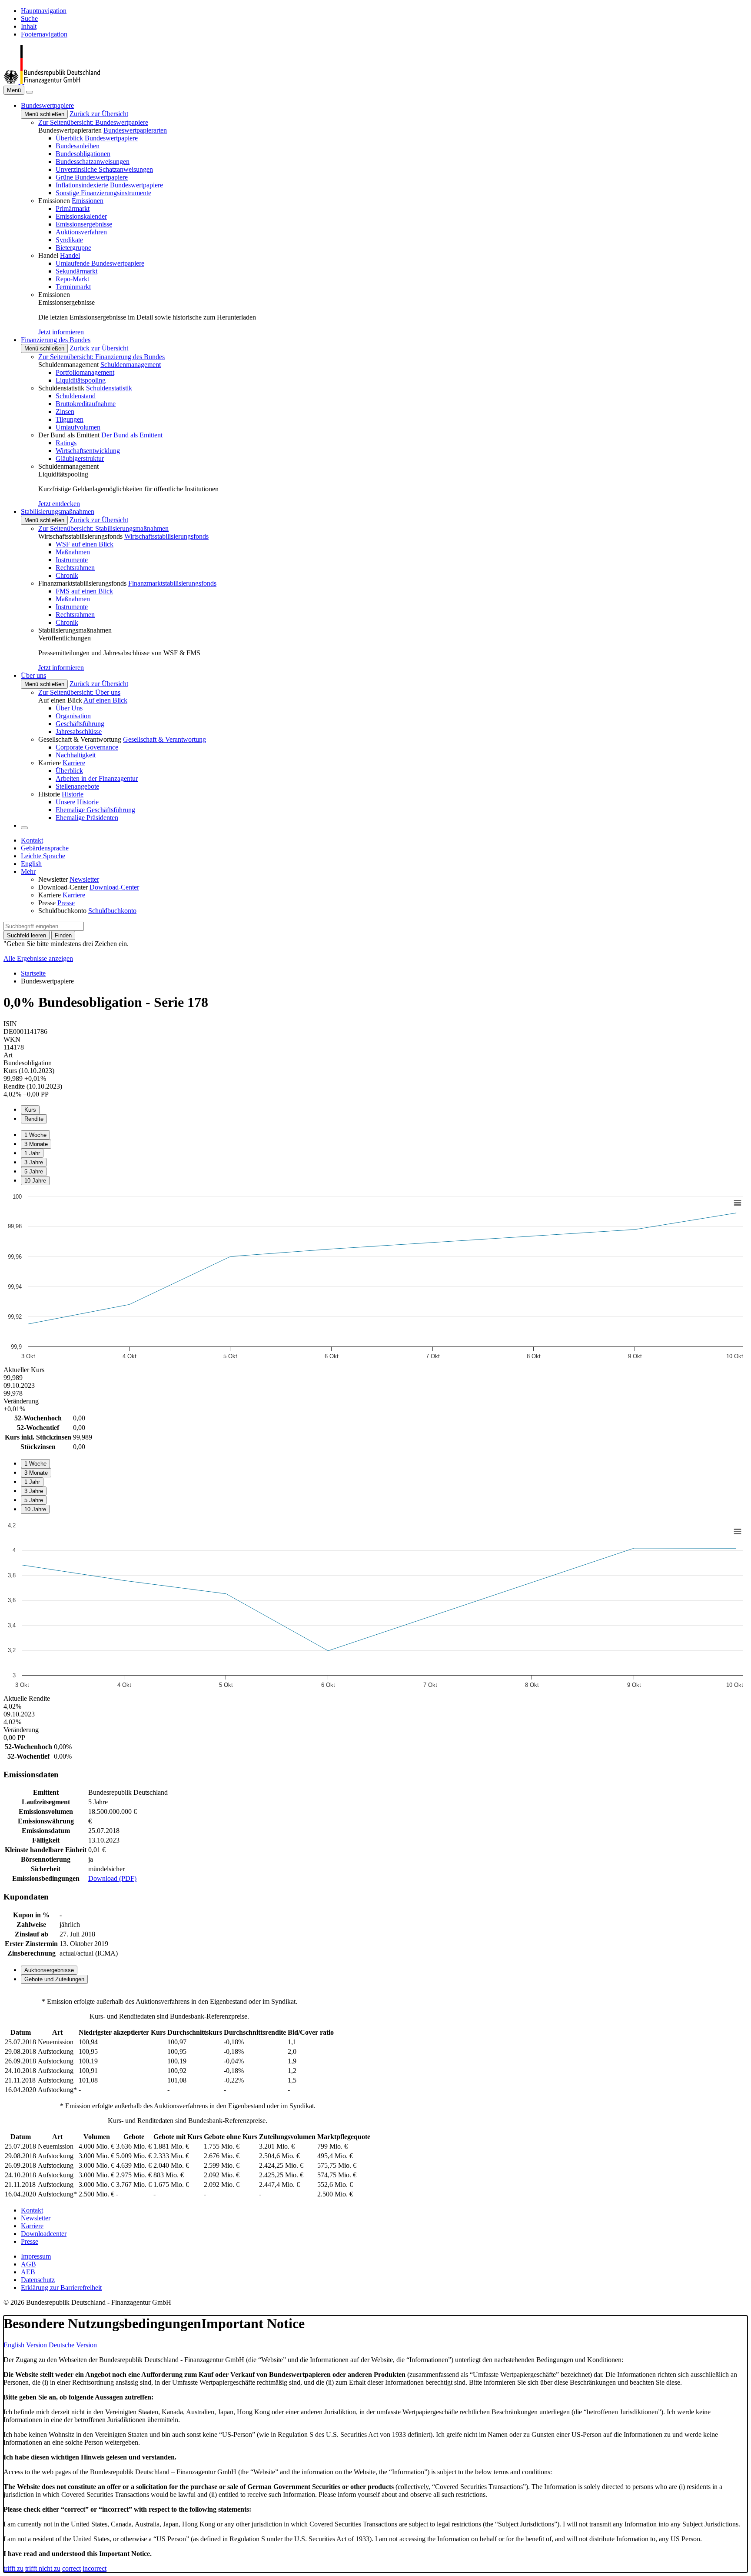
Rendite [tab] (34, 1119)
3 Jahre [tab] (34, 1162)
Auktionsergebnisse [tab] (49, 1970)
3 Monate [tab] (36, 1144)
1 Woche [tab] (35, 1135)
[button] (47, 105)
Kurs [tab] (30, 1110)
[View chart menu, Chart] (738, 1203)
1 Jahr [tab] (32, 1153)
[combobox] (44, 926)
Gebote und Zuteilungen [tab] (54, 1979)
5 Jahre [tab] (34, 1171)
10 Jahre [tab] (35, 1181)
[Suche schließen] (30, 92)
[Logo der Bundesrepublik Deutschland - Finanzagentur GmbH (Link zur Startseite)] (52, 82)
